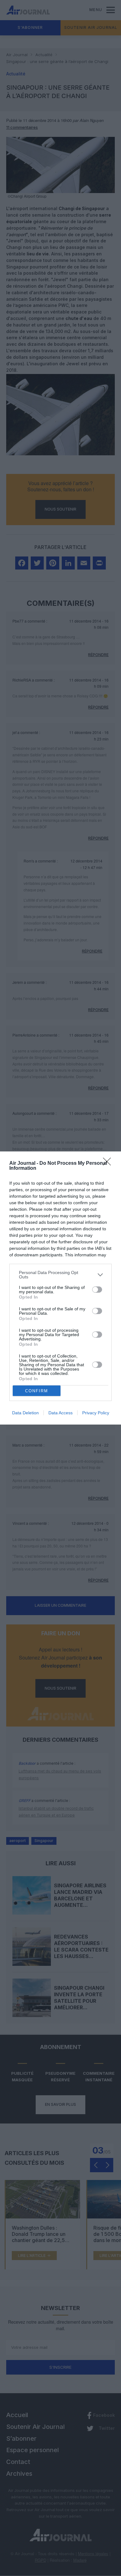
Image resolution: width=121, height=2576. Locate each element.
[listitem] (60, 1275)
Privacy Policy (96, 1413)
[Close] (109, 1164)
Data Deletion (25, 1413)
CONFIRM (37, 1391)
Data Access (60, 1413)
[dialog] (60, 1288)
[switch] (97, 1290)
